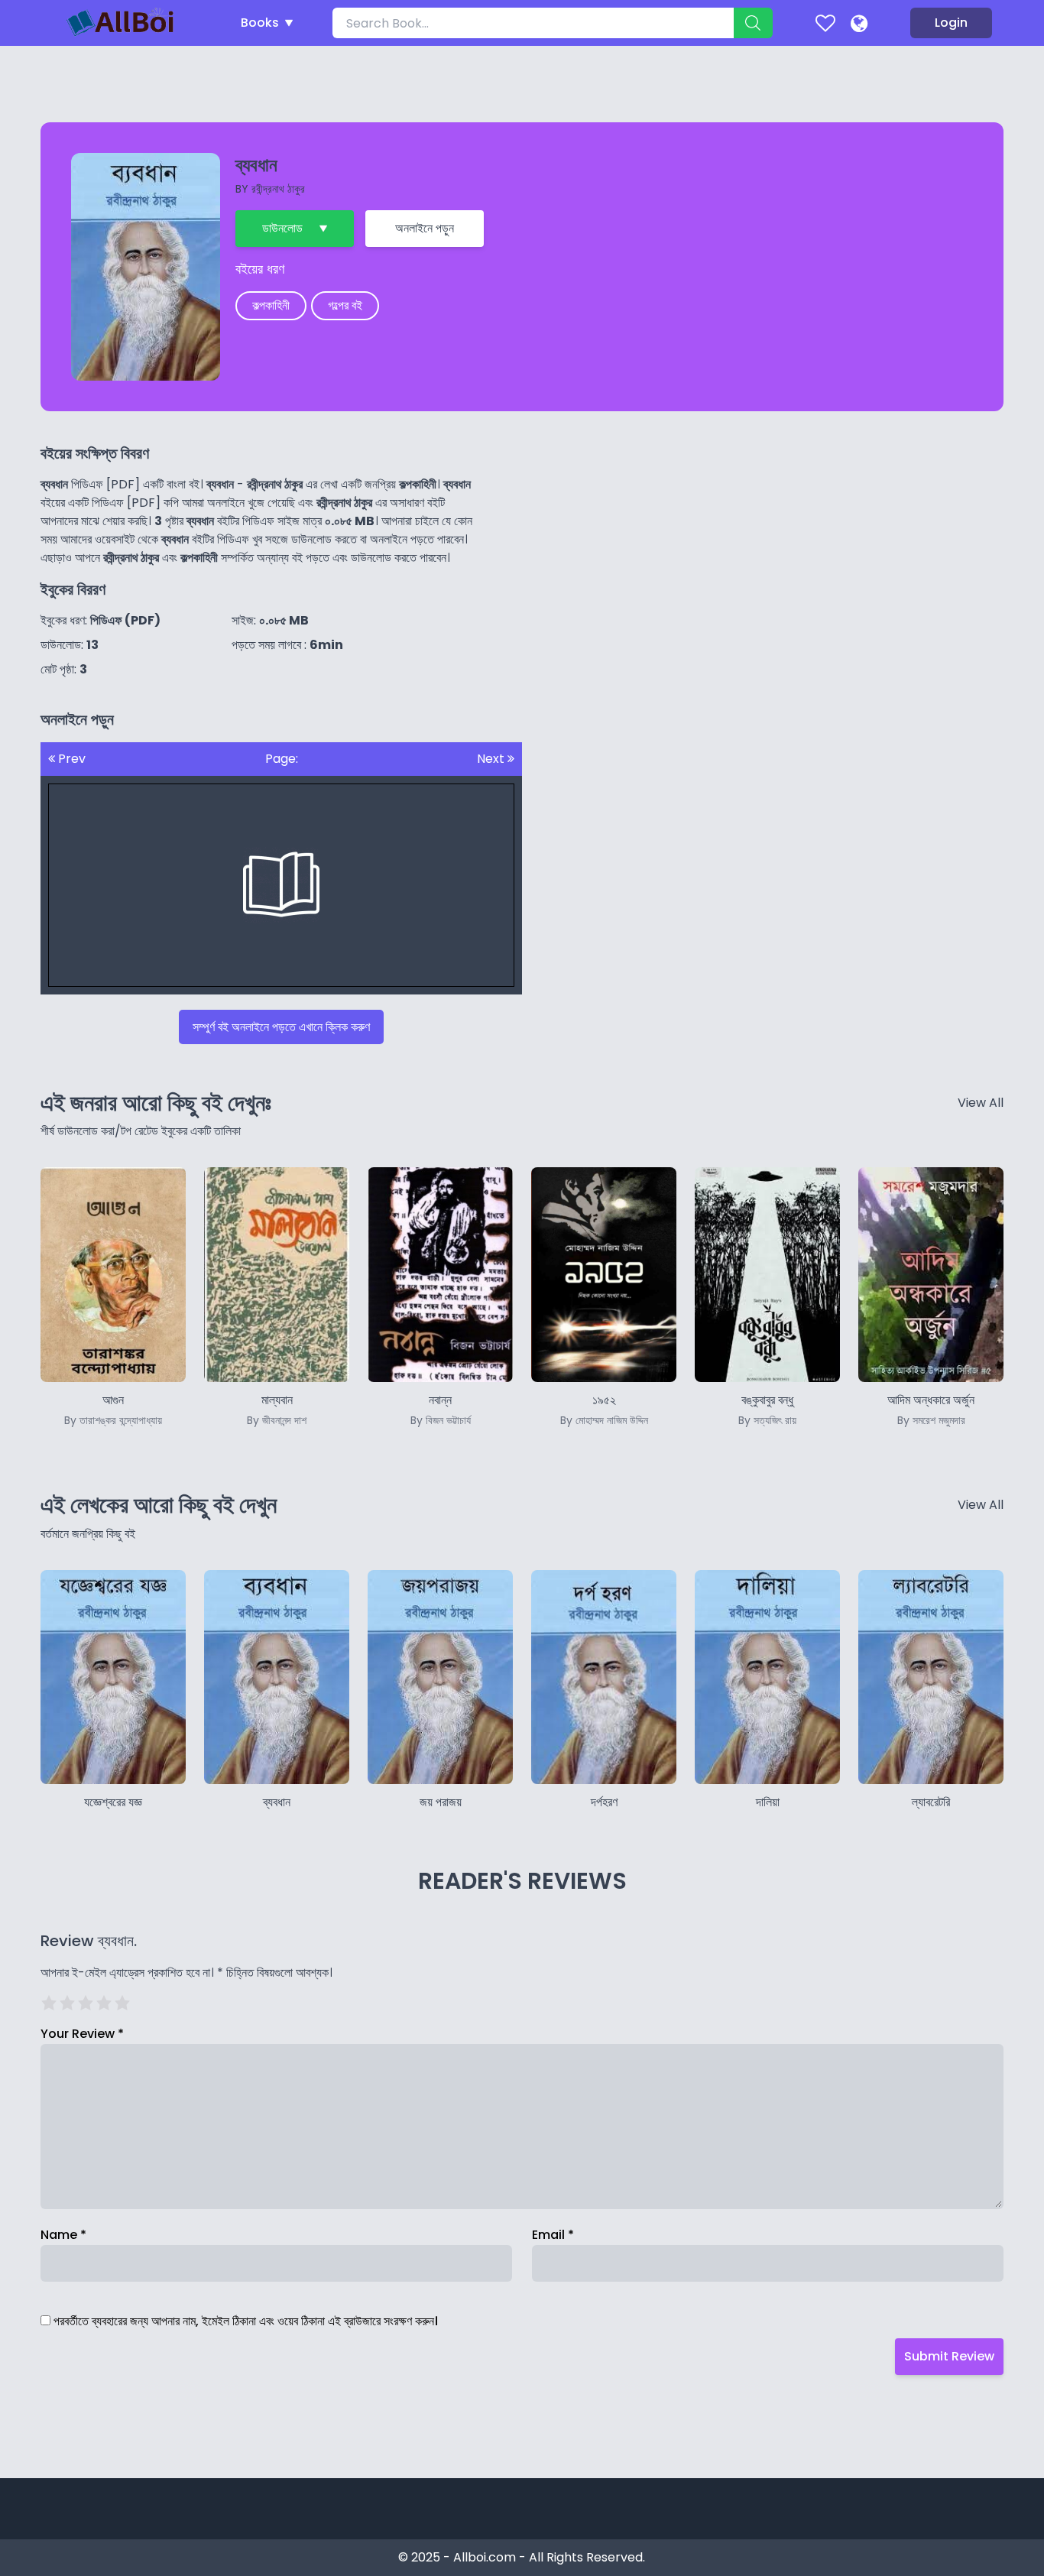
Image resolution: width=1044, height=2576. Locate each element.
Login (951, 23)
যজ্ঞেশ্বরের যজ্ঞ (113, 1802)
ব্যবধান (277, 1802)
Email (553, 2235)
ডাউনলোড (282, 228)
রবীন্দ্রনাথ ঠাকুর (278, 189)
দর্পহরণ (604, 1802)
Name (63, 2235)
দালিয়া (768, 1802)
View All (981, 1103)
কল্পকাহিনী (271, 305)
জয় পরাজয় (441, 1802)
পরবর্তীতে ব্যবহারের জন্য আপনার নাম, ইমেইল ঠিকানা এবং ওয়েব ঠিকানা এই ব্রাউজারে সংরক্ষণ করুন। (246, 2321)
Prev (70, 759)
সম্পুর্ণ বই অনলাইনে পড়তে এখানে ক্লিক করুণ (281, 1027)
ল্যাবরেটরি (931, 1802)
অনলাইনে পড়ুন (425, 228)
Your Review (82, 2034)
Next (492, 759)
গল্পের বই (345, 305)
